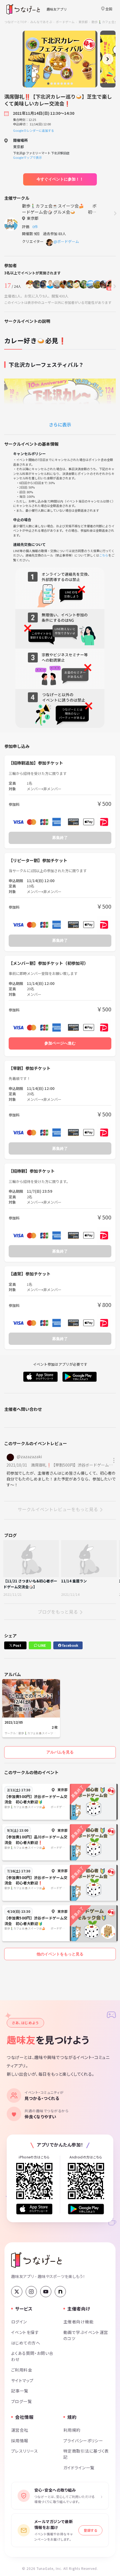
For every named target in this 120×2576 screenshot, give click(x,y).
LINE (42, 1645)
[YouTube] (46, 2292)
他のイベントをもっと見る (60, 1954)
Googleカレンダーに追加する (34, 130)
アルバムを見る (60, 1752)
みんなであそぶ (41, 22)
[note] (60, 2292)
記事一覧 (20, 2391)
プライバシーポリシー (83, 2440)
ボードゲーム (65, 22)
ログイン (19, 2322)
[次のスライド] (108, 59)
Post (17, 1645)
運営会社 (20, 2430)
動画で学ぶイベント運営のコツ (86, 2335)
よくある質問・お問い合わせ (32, 2356)
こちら (104, 555)
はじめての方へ (26, 2343)
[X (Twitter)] (17, 2292)
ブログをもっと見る (58, 1612)
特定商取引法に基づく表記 (86, 2454)
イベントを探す (25, 2332)
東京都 (83, 22)
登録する (90, 2530)
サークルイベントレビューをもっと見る (58, 1509)
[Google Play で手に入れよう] (86, 2209)
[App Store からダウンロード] (34, 2209)
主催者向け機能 (78, 2322)
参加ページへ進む (60, 1043)
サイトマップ (22, 2380)
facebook (70, 1645)
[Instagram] (31, 2292)
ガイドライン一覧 (79, 2468)
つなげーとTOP (15, 22)
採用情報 (20, 2440)
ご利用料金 (22, 2370)
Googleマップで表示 (27, 157)
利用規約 (72, 2430)
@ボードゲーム (66, 241)
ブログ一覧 (21, 2401)
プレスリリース (25, 2451)
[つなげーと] (36, 2260)
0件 (36, 227)
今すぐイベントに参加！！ (60, 179)
